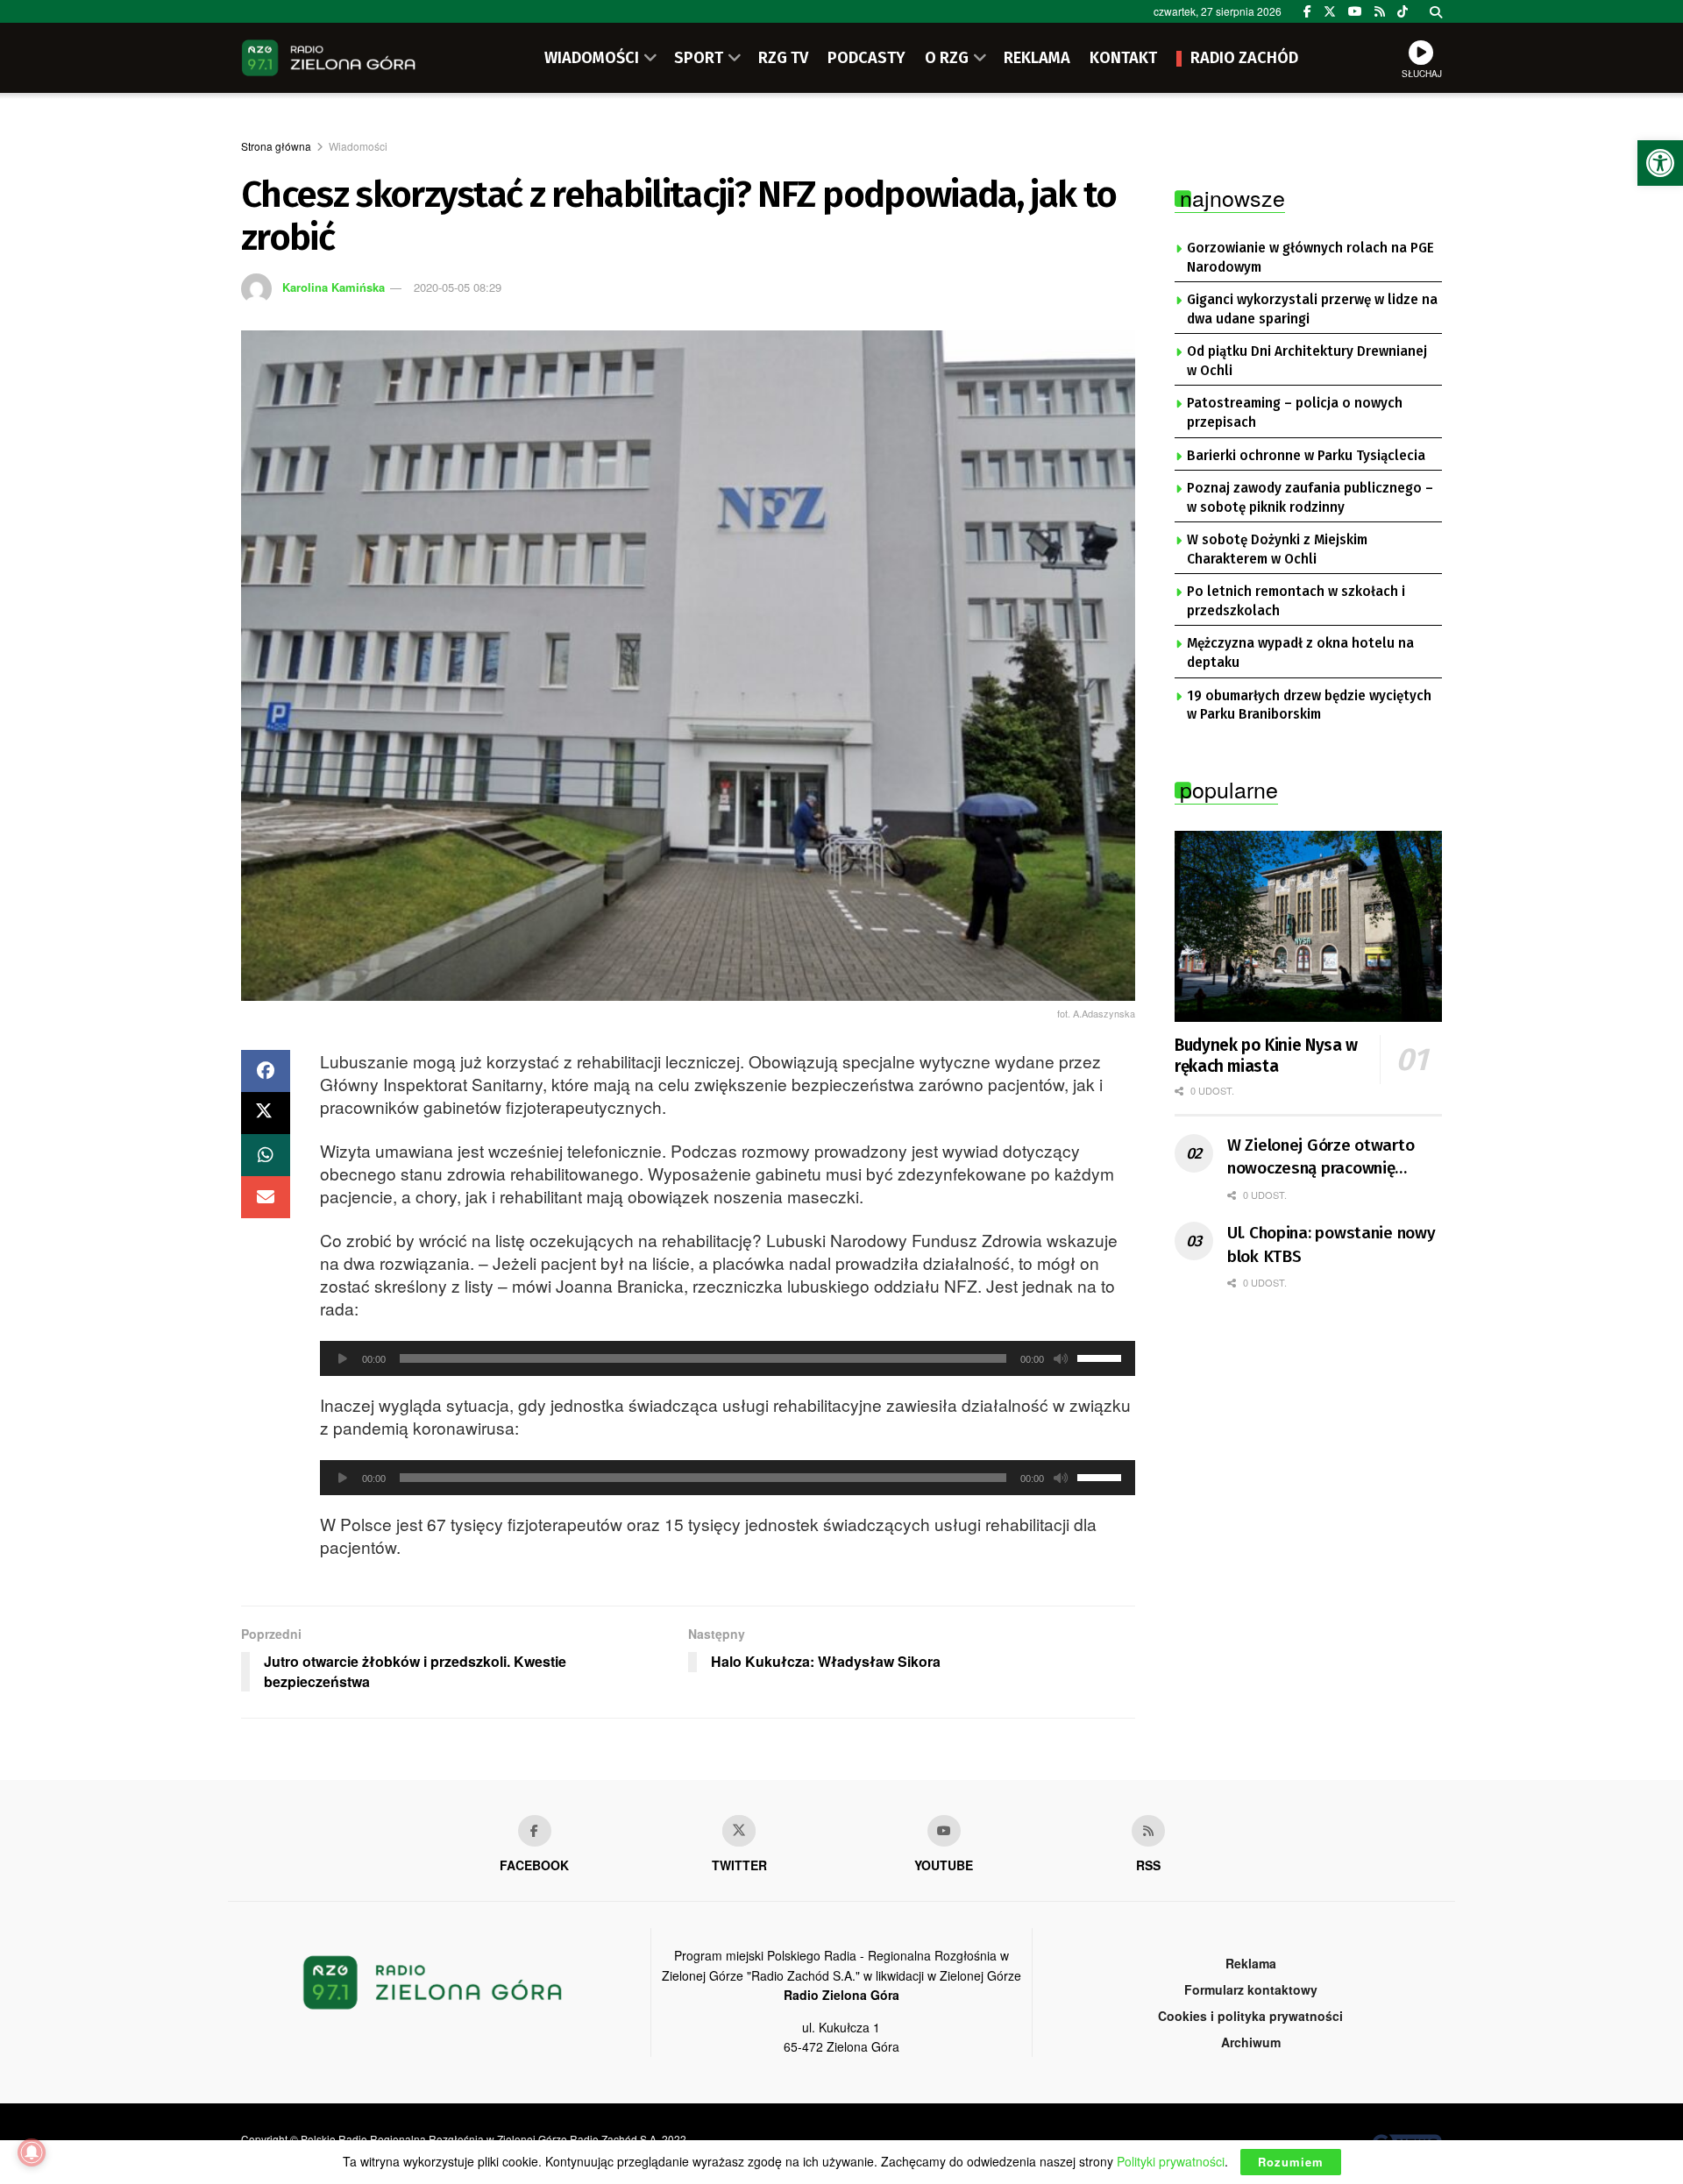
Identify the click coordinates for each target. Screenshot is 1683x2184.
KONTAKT (1123, 58)
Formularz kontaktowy (1251, 1989)
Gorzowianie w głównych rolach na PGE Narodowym (1310, 258)
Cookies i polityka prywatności (1250, 2016)
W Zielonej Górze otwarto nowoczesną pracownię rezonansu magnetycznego (1326, 1158)
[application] (728, 1358)
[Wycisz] (1061, 1358)
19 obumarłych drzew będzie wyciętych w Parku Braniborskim (1309, 706)
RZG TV (783, 58)
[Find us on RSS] (1380, 11)
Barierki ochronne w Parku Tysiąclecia (1306, 456)
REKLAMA (1037, 58)
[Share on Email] (266, 1197)
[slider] (1102, 1357)
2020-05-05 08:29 (458, 287)
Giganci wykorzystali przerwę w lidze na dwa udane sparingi (1312, 309)
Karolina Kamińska (334, 287)
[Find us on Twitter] (1330, 11)
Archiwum (1251, 2042)
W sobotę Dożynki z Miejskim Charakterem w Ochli (1277, 550)
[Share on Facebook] (266, 1071)
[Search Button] (1436, 11)
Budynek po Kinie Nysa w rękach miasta (1266, 1056)
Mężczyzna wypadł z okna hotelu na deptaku (1300, 653)
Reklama (1251, 1963)
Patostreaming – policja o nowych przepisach (1295, 413)
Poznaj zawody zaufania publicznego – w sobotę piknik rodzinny (1310, 498)
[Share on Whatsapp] (266, 1155)
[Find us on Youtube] (944, 1831)
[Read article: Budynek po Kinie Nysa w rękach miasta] (1308, 926)
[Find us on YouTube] (1355, 11)
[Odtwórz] (343, 1358)
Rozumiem (1291, 2162)
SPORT (699, 58)
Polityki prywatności (1171, 2161)
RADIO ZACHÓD (1244, 58)
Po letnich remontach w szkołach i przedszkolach (1296, 601)
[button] (1660, 163)
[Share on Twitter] (266, 1113)
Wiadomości (358, 146)
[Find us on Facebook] (1307, 11)
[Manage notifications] (32, 2152)
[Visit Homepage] (329, 58)
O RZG (947, 58)
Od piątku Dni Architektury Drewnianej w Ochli (1307, 361)
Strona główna (276, 146)
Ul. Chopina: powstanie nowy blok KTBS (1331, 1244)
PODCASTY (866, 58)
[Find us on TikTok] (1402, 11)
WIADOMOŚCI (592, 58)
